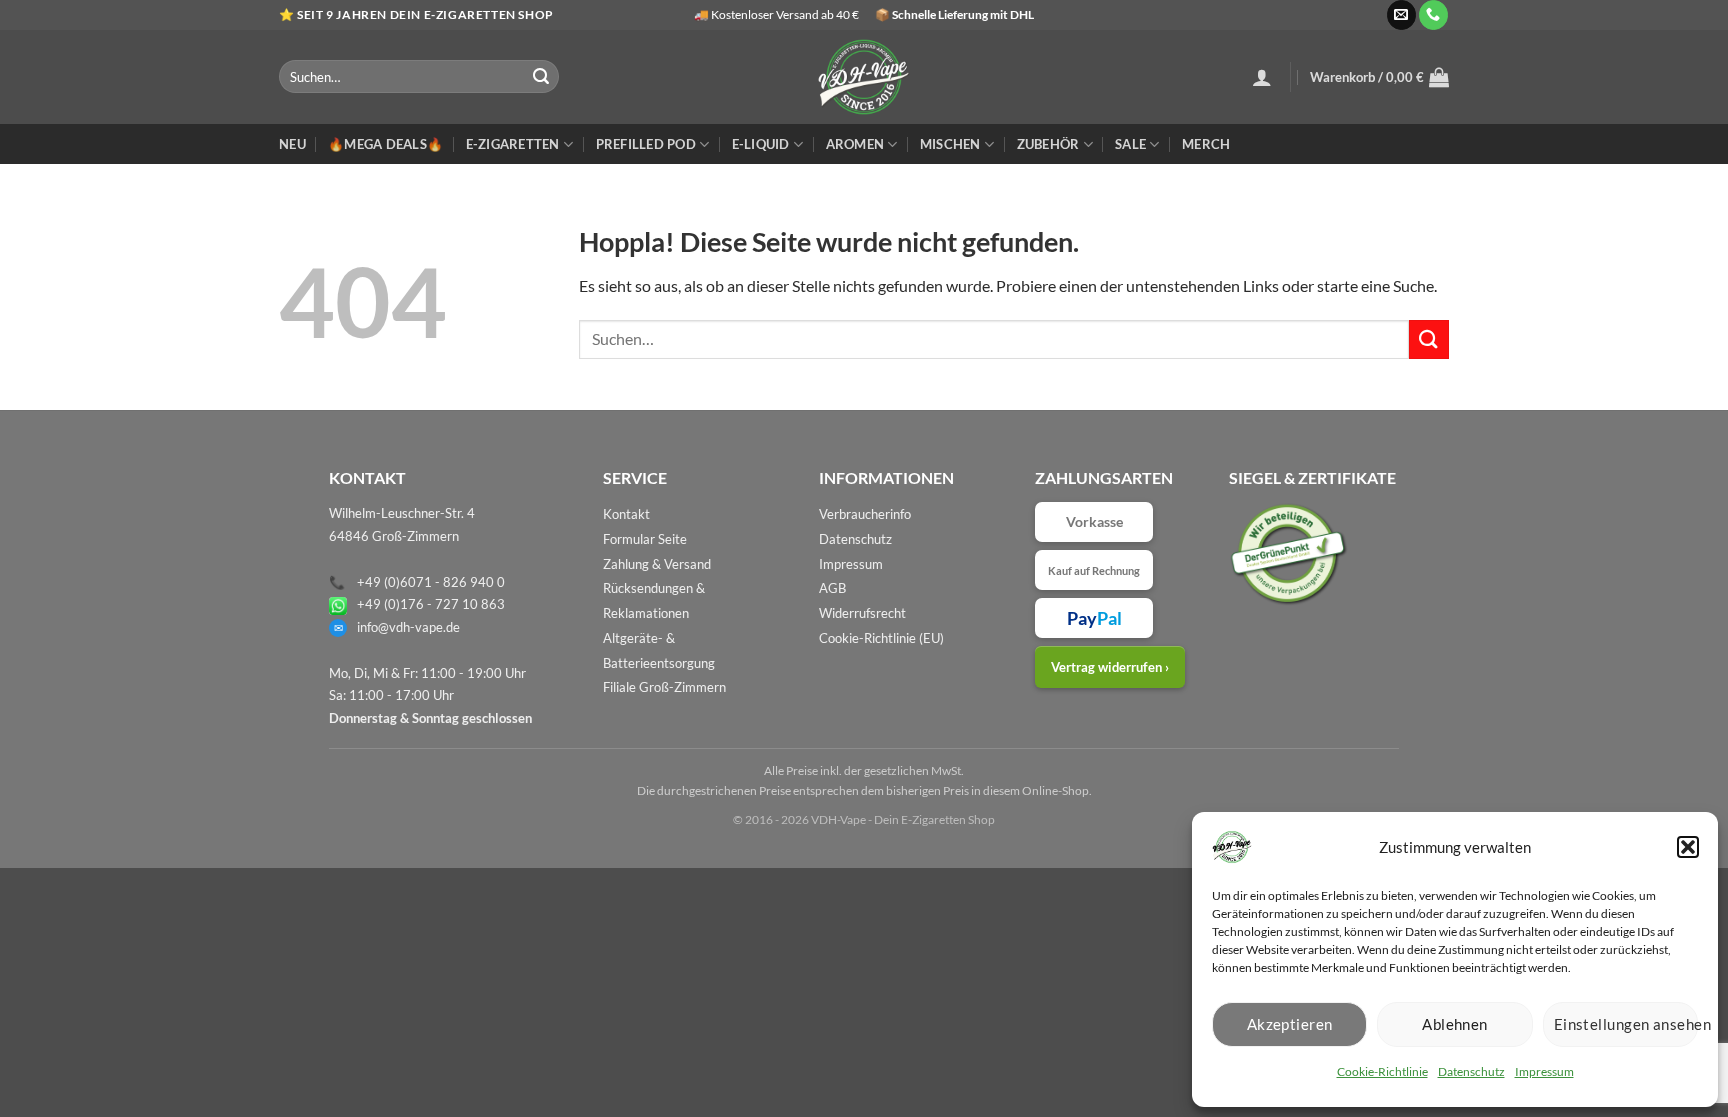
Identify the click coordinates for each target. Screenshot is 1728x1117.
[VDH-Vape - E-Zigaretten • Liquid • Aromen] (864, 77)
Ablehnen (1455, 1024)
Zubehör (1048, 144)
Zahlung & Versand (657, 564)
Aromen (855, 144)
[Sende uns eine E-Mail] (1401, 15)
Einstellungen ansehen (1626, 1024)
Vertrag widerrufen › (1110, 667)
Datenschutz (1471, 1071)
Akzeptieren (1290, 1024)
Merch (1206, 144)
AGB (832, 588)
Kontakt (626, 514)
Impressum (1544, 1071)
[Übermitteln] (541, 77)
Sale (1130, 144)
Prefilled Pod (646, 144)
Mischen (950, 144)
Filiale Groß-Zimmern (664, 687)
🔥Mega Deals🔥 (385, 144)
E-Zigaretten (513, 144)
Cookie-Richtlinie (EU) (881, 638)
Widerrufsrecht (862, 613)
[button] (1688, 847)
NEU (292, 144)
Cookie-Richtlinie (1382, 1071)
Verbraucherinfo (865, 514)
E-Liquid (761, 144)
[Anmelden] (1262, 77)
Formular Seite (645, 539)
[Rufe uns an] (1433, 15)
